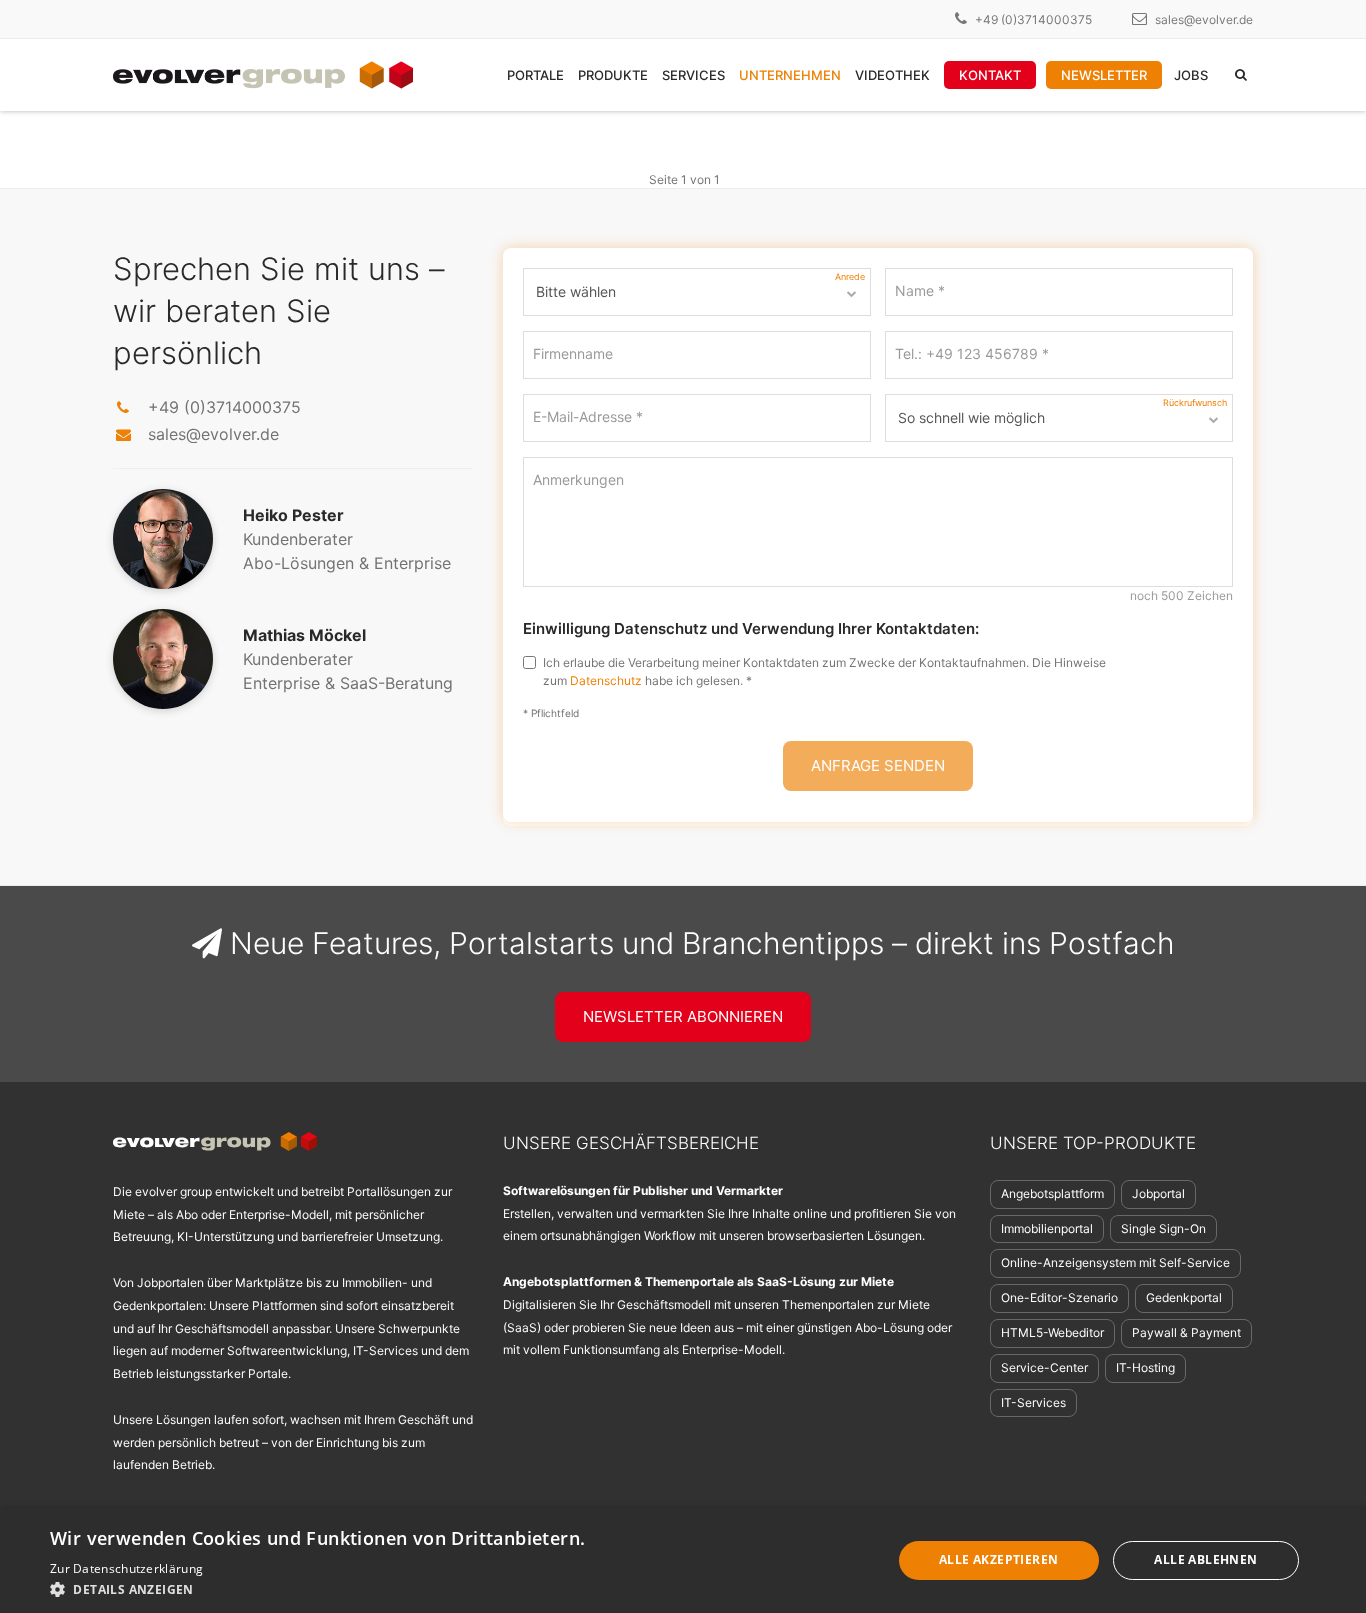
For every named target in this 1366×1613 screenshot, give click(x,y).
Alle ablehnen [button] (1205, 1559)
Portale (535, 75)
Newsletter (1104, 75)
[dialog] (683, 1560)
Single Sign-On (1163, 1228)
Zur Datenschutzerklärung (126, 1568)
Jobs (1191, 75)
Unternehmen (790, 75)
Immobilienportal (1047, 1228)
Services (693, 75)
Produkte (613, 75)
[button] (342, 1588)
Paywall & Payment (1186, 1332)
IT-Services (1033, 1402)
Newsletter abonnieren (683, 1016)
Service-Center (1044, 1367)
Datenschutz (606, 680)
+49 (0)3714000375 (1033, 19)
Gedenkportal (1184, 1297)
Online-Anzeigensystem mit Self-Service (1115, 1262)
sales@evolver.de (1204, 19)
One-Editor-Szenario (1059, 1297)
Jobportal (1158, 1193)
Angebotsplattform (1052, 1193)
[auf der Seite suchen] (1241, 74)
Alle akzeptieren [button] (998, 1559)
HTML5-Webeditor (1052, 1332)
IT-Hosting (1145, 1367)
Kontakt (990, 75)
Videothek (892, 75)
